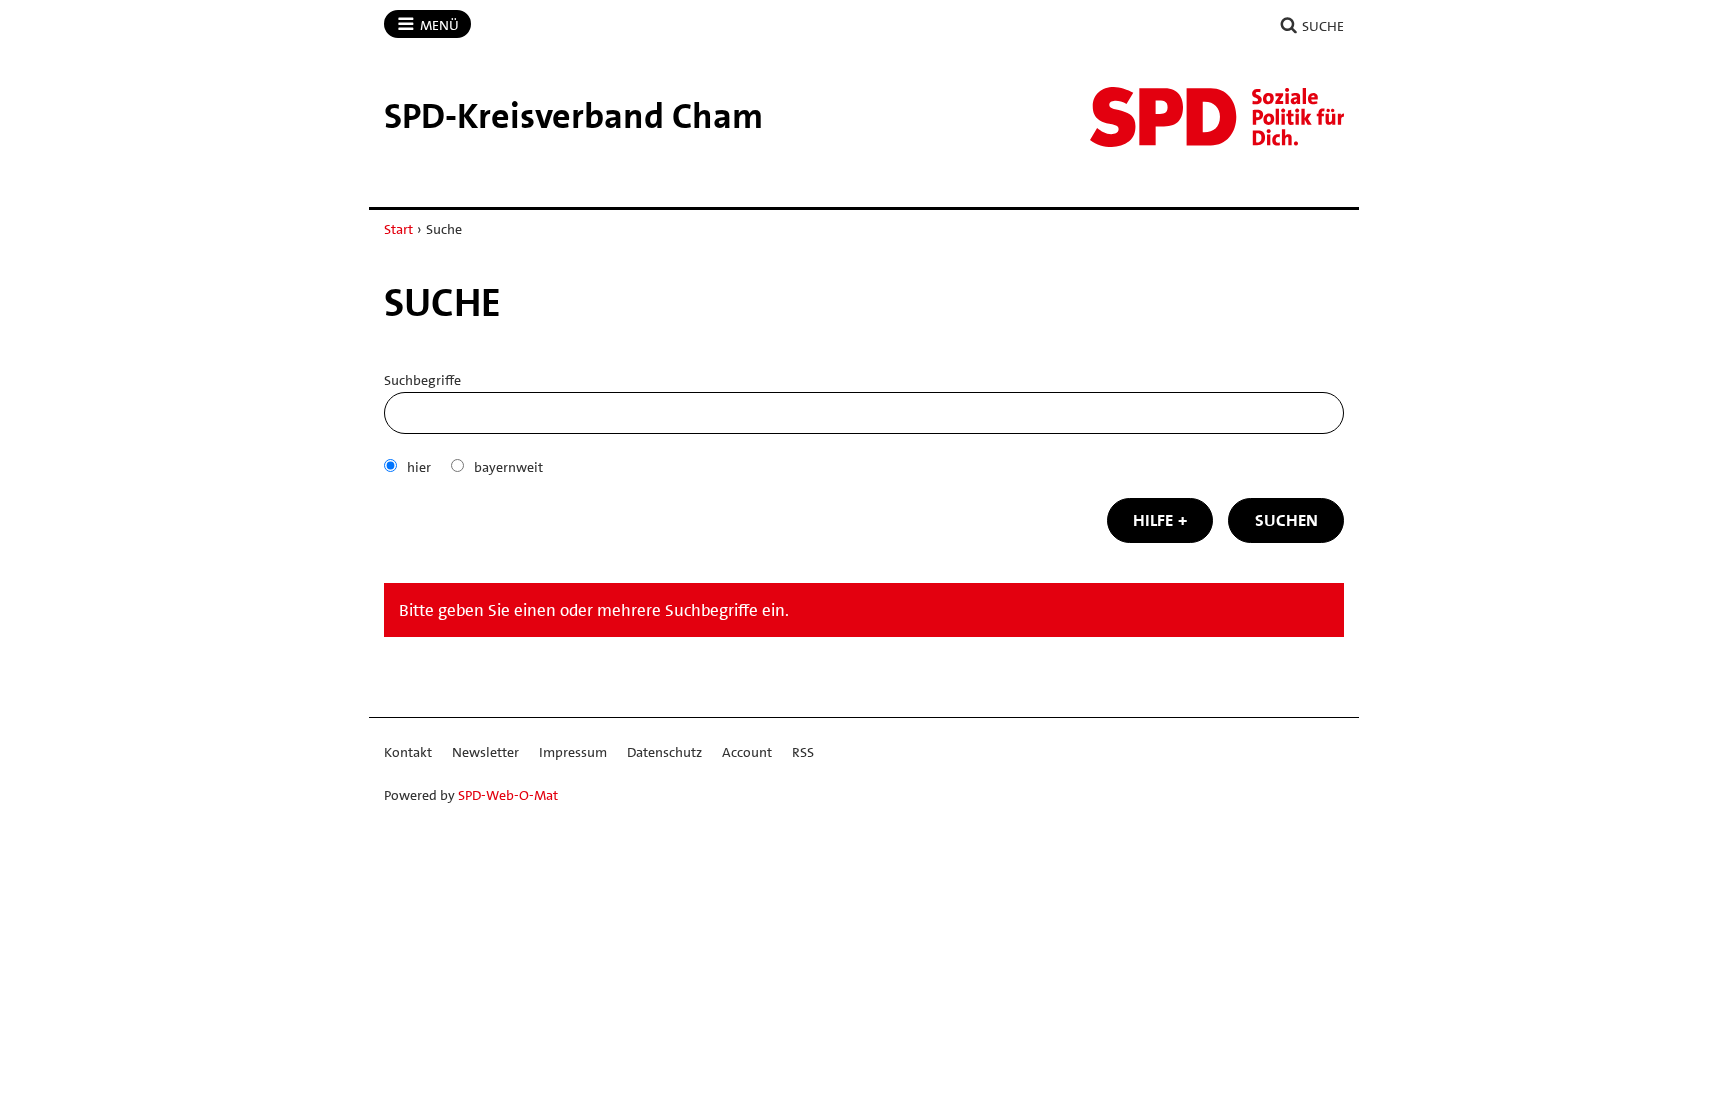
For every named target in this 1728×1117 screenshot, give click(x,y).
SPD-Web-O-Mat (508, 795)
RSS (803, 752)
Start (398, 229)
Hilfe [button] (1153, 520)
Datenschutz (664, 752)
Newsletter (485, 752)
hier (419, 467)
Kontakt (408, 752)
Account (747, 752)
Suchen (1286, 520)
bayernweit (508, 467)
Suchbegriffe (422, 380)
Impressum (573, 752)
